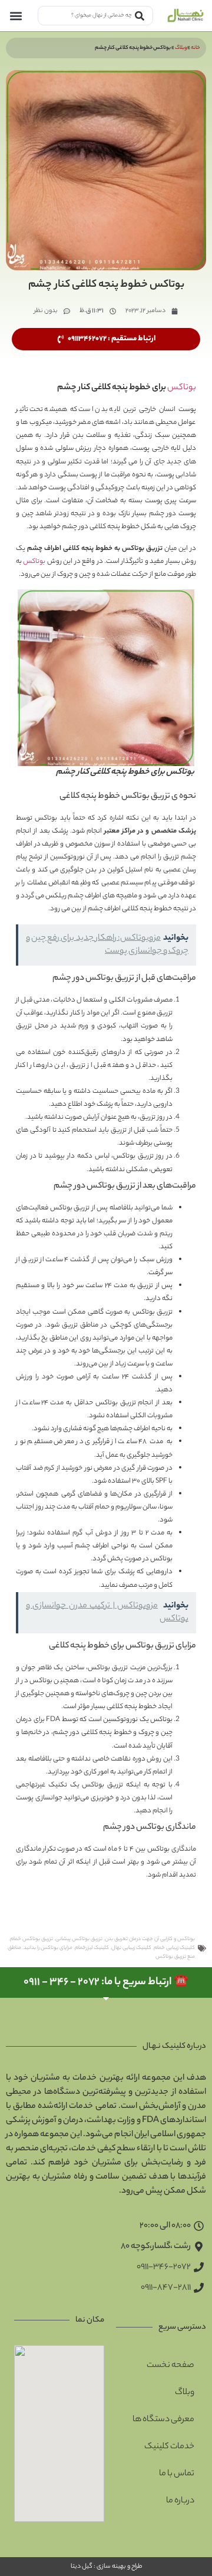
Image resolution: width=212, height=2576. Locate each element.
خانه (196, 48)
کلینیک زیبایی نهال (131, 1948)
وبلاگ (181, 48)
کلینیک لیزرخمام (92, 1948)
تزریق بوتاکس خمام (32, 1939)
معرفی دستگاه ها (163, 2420)
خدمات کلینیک (169, 2447)
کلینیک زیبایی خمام (174, 1948)
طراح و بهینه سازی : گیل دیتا (106, 2567)
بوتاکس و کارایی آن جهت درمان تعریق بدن (150, 1939)
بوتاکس (182, 388)
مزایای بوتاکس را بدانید (48, 1948)
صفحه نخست (170, 2366)
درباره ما (180, 2501)
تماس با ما (177, 2474)
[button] (16, 16)
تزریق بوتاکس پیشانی (79, 1939)
